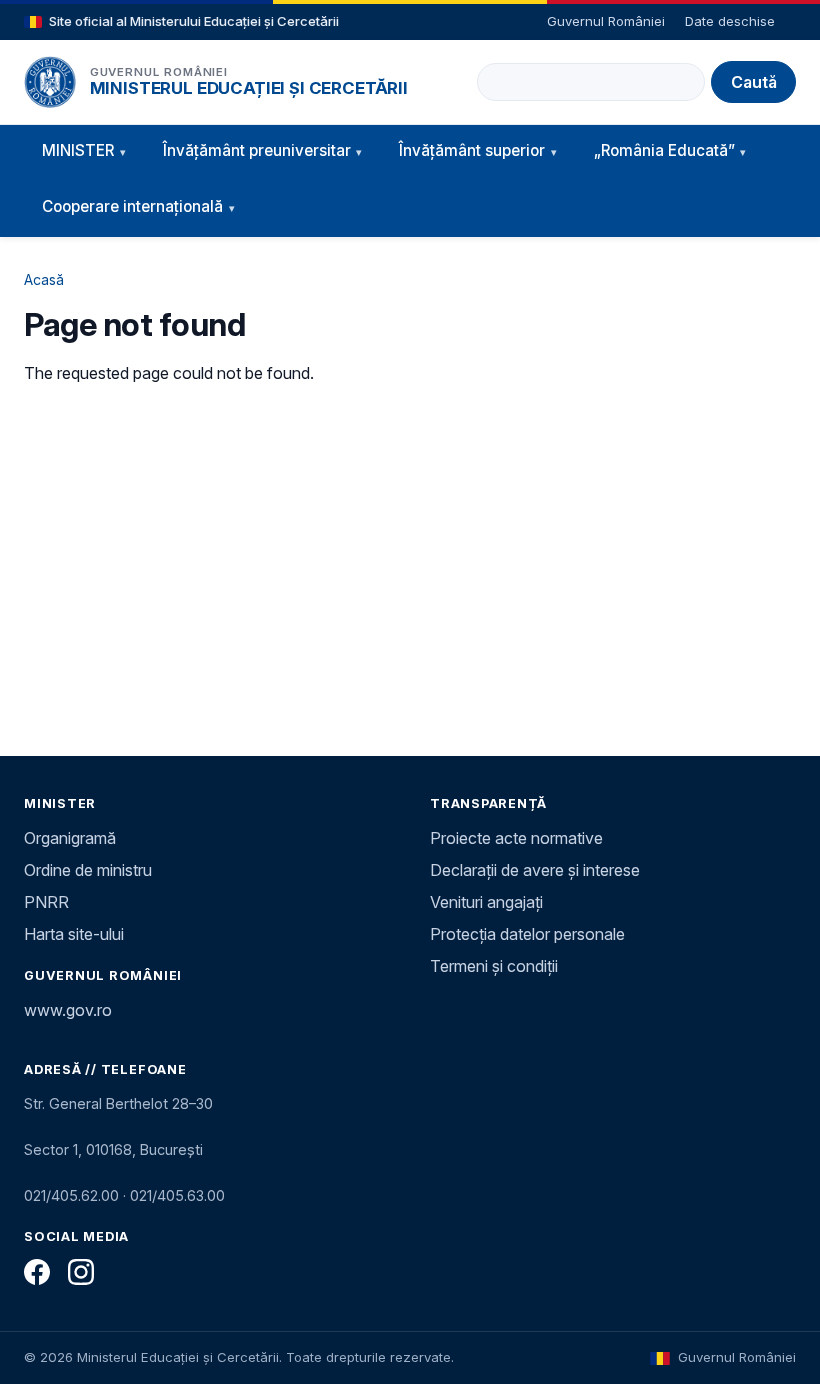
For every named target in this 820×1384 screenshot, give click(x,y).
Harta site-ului (74, 934)
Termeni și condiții (494, 966)
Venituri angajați (486, 902)
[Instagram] (81, 1272)
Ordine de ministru (88, 870)
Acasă (44, 279)
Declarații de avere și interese (535, 870)
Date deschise (730, 21)
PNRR (46, 902)
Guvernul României (606, 21)
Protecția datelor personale (527, 934)
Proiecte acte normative (516, 838)
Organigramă (70, 838)
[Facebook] (37, 1272)
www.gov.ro (68, 1010)
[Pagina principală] (50, 82)
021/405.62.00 (71, 1195)
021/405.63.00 (177, 1195)
